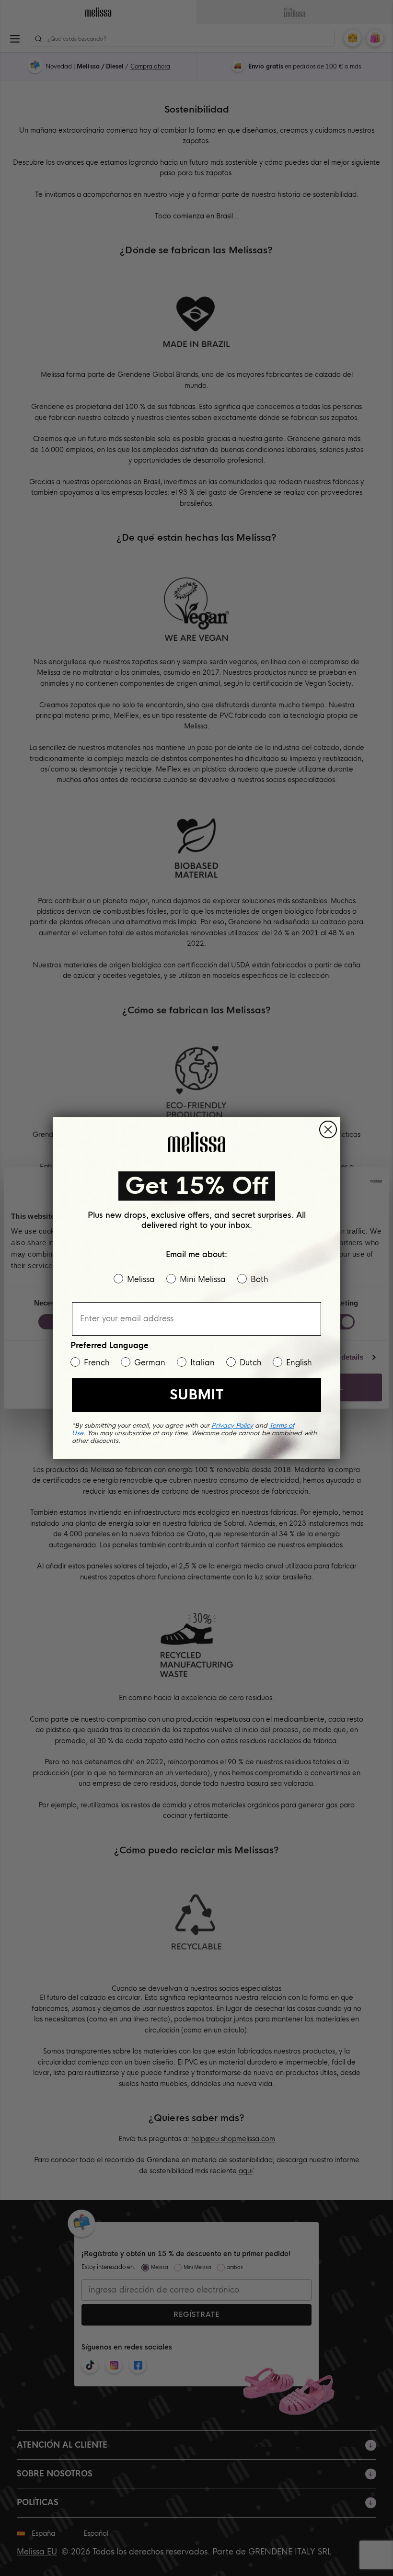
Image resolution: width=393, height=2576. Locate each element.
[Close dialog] (328, 1129)
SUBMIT (196, 1395)
